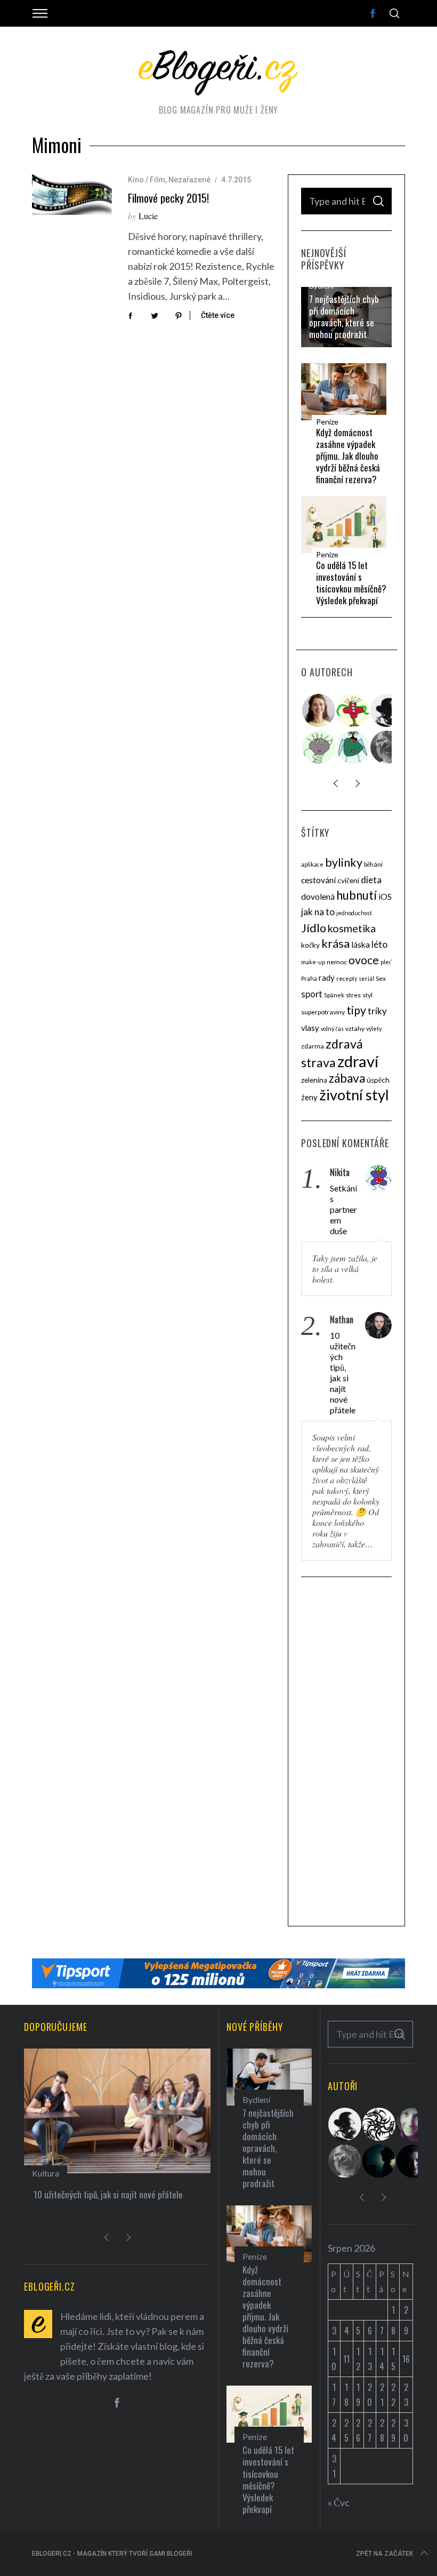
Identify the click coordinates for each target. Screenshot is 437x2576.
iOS (385, 897)
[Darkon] (379, 2124)
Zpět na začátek (385, 2554)
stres (353, 995)
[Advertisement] (346, 1753)
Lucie (148, 216)
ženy (309, 1097)
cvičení (348, 881)
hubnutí (357, 895)
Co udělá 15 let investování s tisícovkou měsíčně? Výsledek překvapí (351, 583)
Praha (309, 978)
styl (367, 995)
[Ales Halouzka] (353, 747)
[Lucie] (414, 2124)
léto (379, 944)
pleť (386, 962)
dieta (371, 880)
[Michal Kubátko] (414, 2161)
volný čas (332, 1029)
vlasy (310, 1028)
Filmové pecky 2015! (168, 198)
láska (361, 945)
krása (335, 943)
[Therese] (387, 747)
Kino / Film (147, 180)
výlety (374, 1029)
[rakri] (387, 710)
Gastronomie (67, 2173)
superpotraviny (323, 1012)
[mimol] (379, 2161)
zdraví (358, 1061)
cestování (318, 880)
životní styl (354, 1095)
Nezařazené (189, 180)
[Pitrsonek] (319, 747)
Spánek (334, 995)
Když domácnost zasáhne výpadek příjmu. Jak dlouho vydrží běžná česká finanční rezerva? (348, 456)
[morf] (353, 710)
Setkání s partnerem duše (343, 1209)
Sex (381, 978)
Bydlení (321, 286)
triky (377, 1011)
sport (312, 994)
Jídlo (314, 928)
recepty (347, 978)
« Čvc (339, 2502)
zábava (347, 1078)
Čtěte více (218, 315)
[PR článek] (319, 710)
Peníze (327, 422)
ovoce (364, 960)
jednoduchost (354, 913)
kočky (310, 945)
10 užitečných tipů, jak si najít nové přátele (343, 1373)
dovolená (318, 897)
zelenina (314, 1080)
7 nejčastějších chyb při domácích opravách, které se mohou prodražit (344, 317)
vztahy (355, 1029)
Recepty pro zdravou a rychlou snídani (112, 2194)
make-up (313, 962)
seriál (366, 978)
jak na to (318, 912)
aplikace (312, 864)
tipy (356, 1010)
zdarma (313, 1046)
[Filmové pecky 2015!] (72, 195)
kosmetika (352, 928)
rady (327, 978)
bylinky (344, 862)
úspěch (378, 1080)
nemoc (337, 962)
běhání (373, 864)
